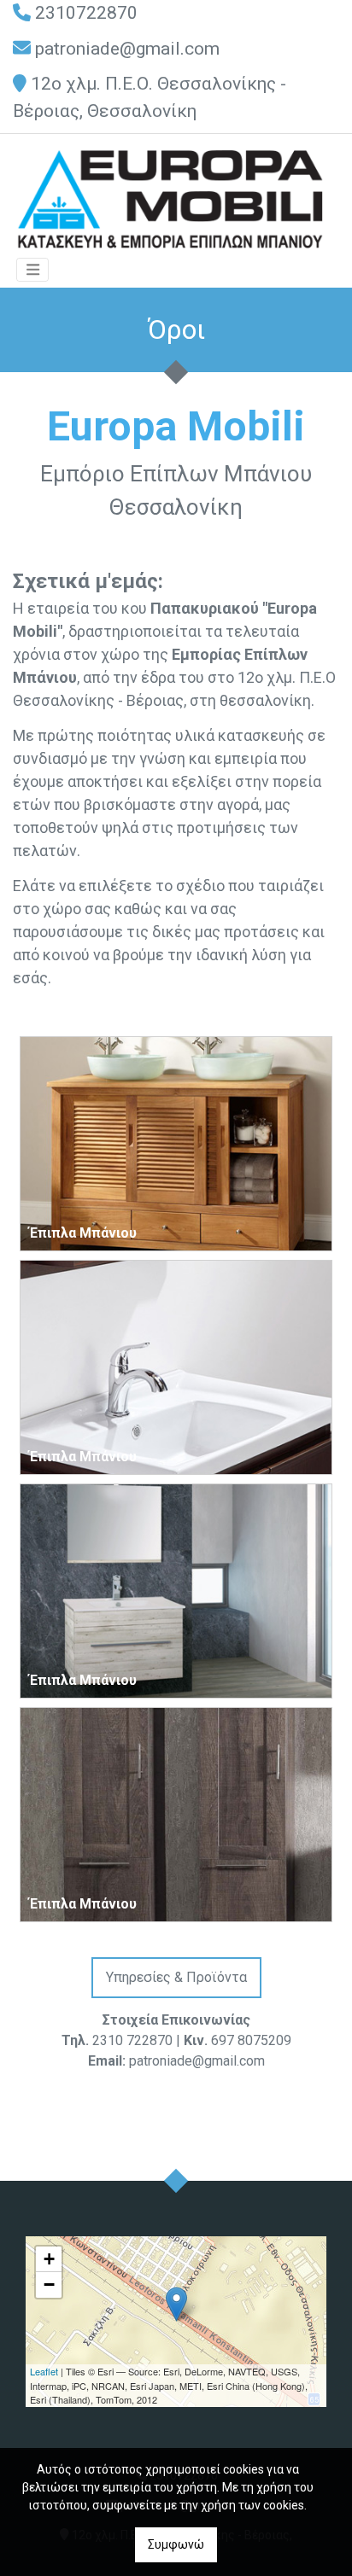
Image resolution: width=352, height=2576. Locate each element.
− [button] (49, 2285)
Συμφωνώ (176, 2544)
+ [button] (49, 2259)
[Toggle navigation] (32, 270)
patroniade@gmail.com (127, 49)
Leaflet (44, 2371)
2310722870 (86, 13)
